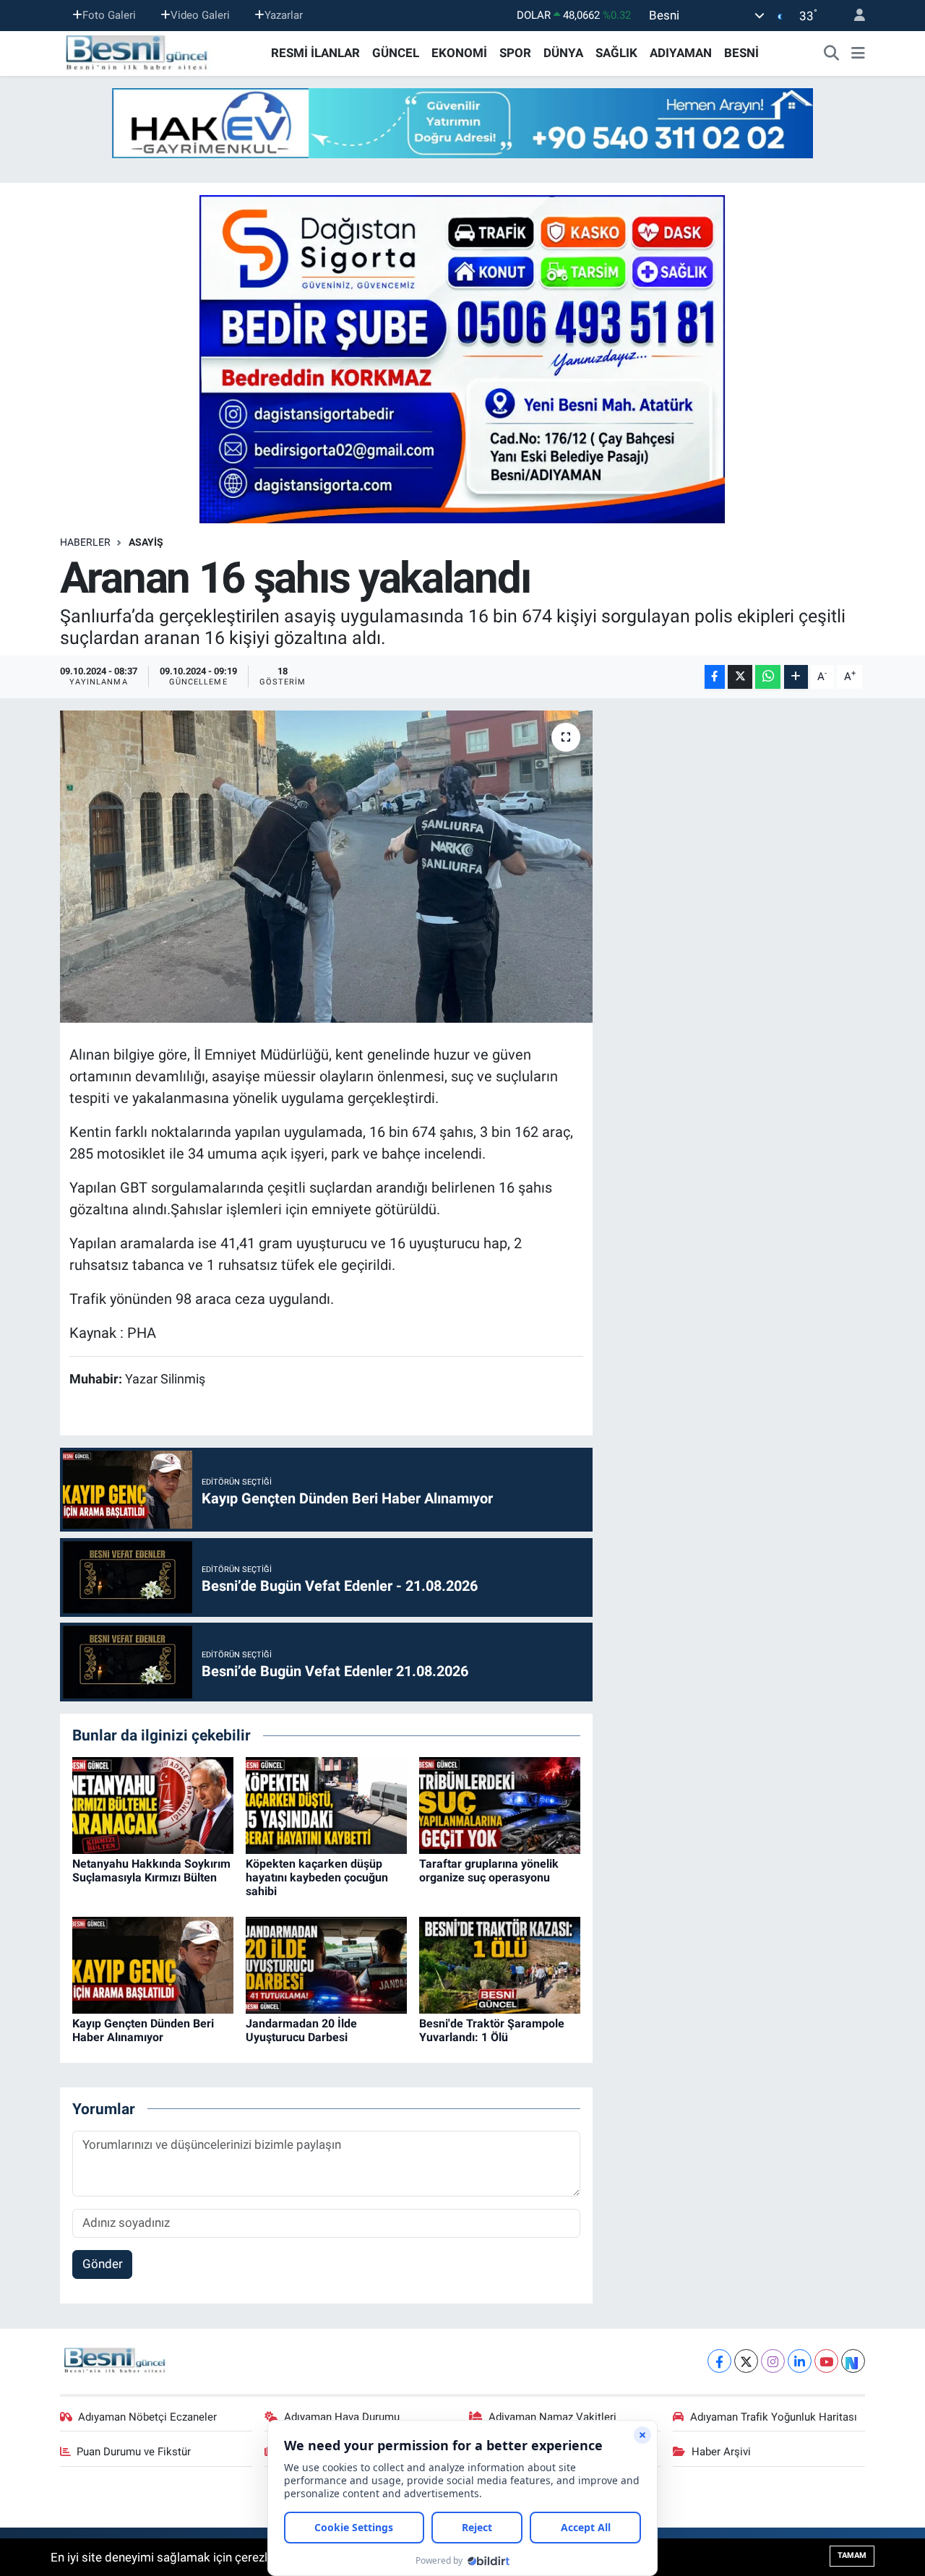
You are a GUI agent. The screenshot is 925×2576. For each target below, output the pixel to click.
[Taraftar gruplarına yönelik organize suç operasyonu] (500, 1804)
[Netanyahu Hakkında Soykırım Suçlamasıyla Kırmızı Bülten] (153, 1804)
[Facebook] (719, 2361)
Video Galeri (200, 15)
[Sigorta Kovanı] (462, 359)
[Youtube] (826, 2361)
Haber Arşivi (721, 2452)
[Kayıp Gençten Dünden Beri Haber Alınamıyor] (153, 1965)
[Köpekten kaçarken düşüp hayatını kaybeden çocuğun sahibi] (326, 1804)
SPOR (515, 53)
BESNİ (741, 53)
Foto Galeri (109, 15)
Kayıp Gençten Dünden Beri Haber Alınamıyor (143, 2030)
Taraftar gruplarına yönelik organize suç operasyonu (489, 1871)
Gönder (103, 2264)
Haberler (85, 542)
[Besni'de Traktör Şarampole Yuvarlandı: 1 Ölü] (500, 1965)
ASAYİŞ (146, 542)
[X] (746, 2361)
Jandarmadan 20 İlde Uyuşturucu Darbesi (301, 2030)
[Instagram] (773, 2361)
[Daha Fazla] (796, 677)
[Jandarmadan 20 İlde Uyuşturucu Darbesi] (326, 1965)
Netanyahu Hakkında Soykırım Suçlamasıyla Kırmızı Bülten (151, 1871)
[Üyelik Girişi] (853, 16)
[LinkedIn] (800, 2361)
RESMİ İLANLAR (315, 53)
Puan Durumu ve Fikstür (134, 2452)
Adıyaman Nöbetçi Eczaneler (147, 2417)
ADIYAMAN (681, 53)
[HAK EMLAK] (462, 123)
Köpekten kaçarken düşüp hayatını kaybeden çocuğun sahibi (317, 1877)
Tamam (852, 2555)
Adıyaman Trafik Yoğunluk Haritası (774, 2417)
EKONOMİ (459, 53)
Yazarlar (284, 15)
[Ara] (832, 53)
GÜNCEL (396, 53)
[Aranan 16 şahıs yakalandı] (326, 867)
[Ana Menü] (858, 53)
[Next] (853, 2361)
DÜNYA (563, 53)
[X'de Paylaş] (740, 677)
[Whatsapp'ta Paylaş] (768, 677)
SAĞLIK (616, 53)
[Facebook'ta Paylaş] (715, 677)
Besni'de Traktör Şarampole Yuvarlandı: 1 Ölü (492, 2030)
